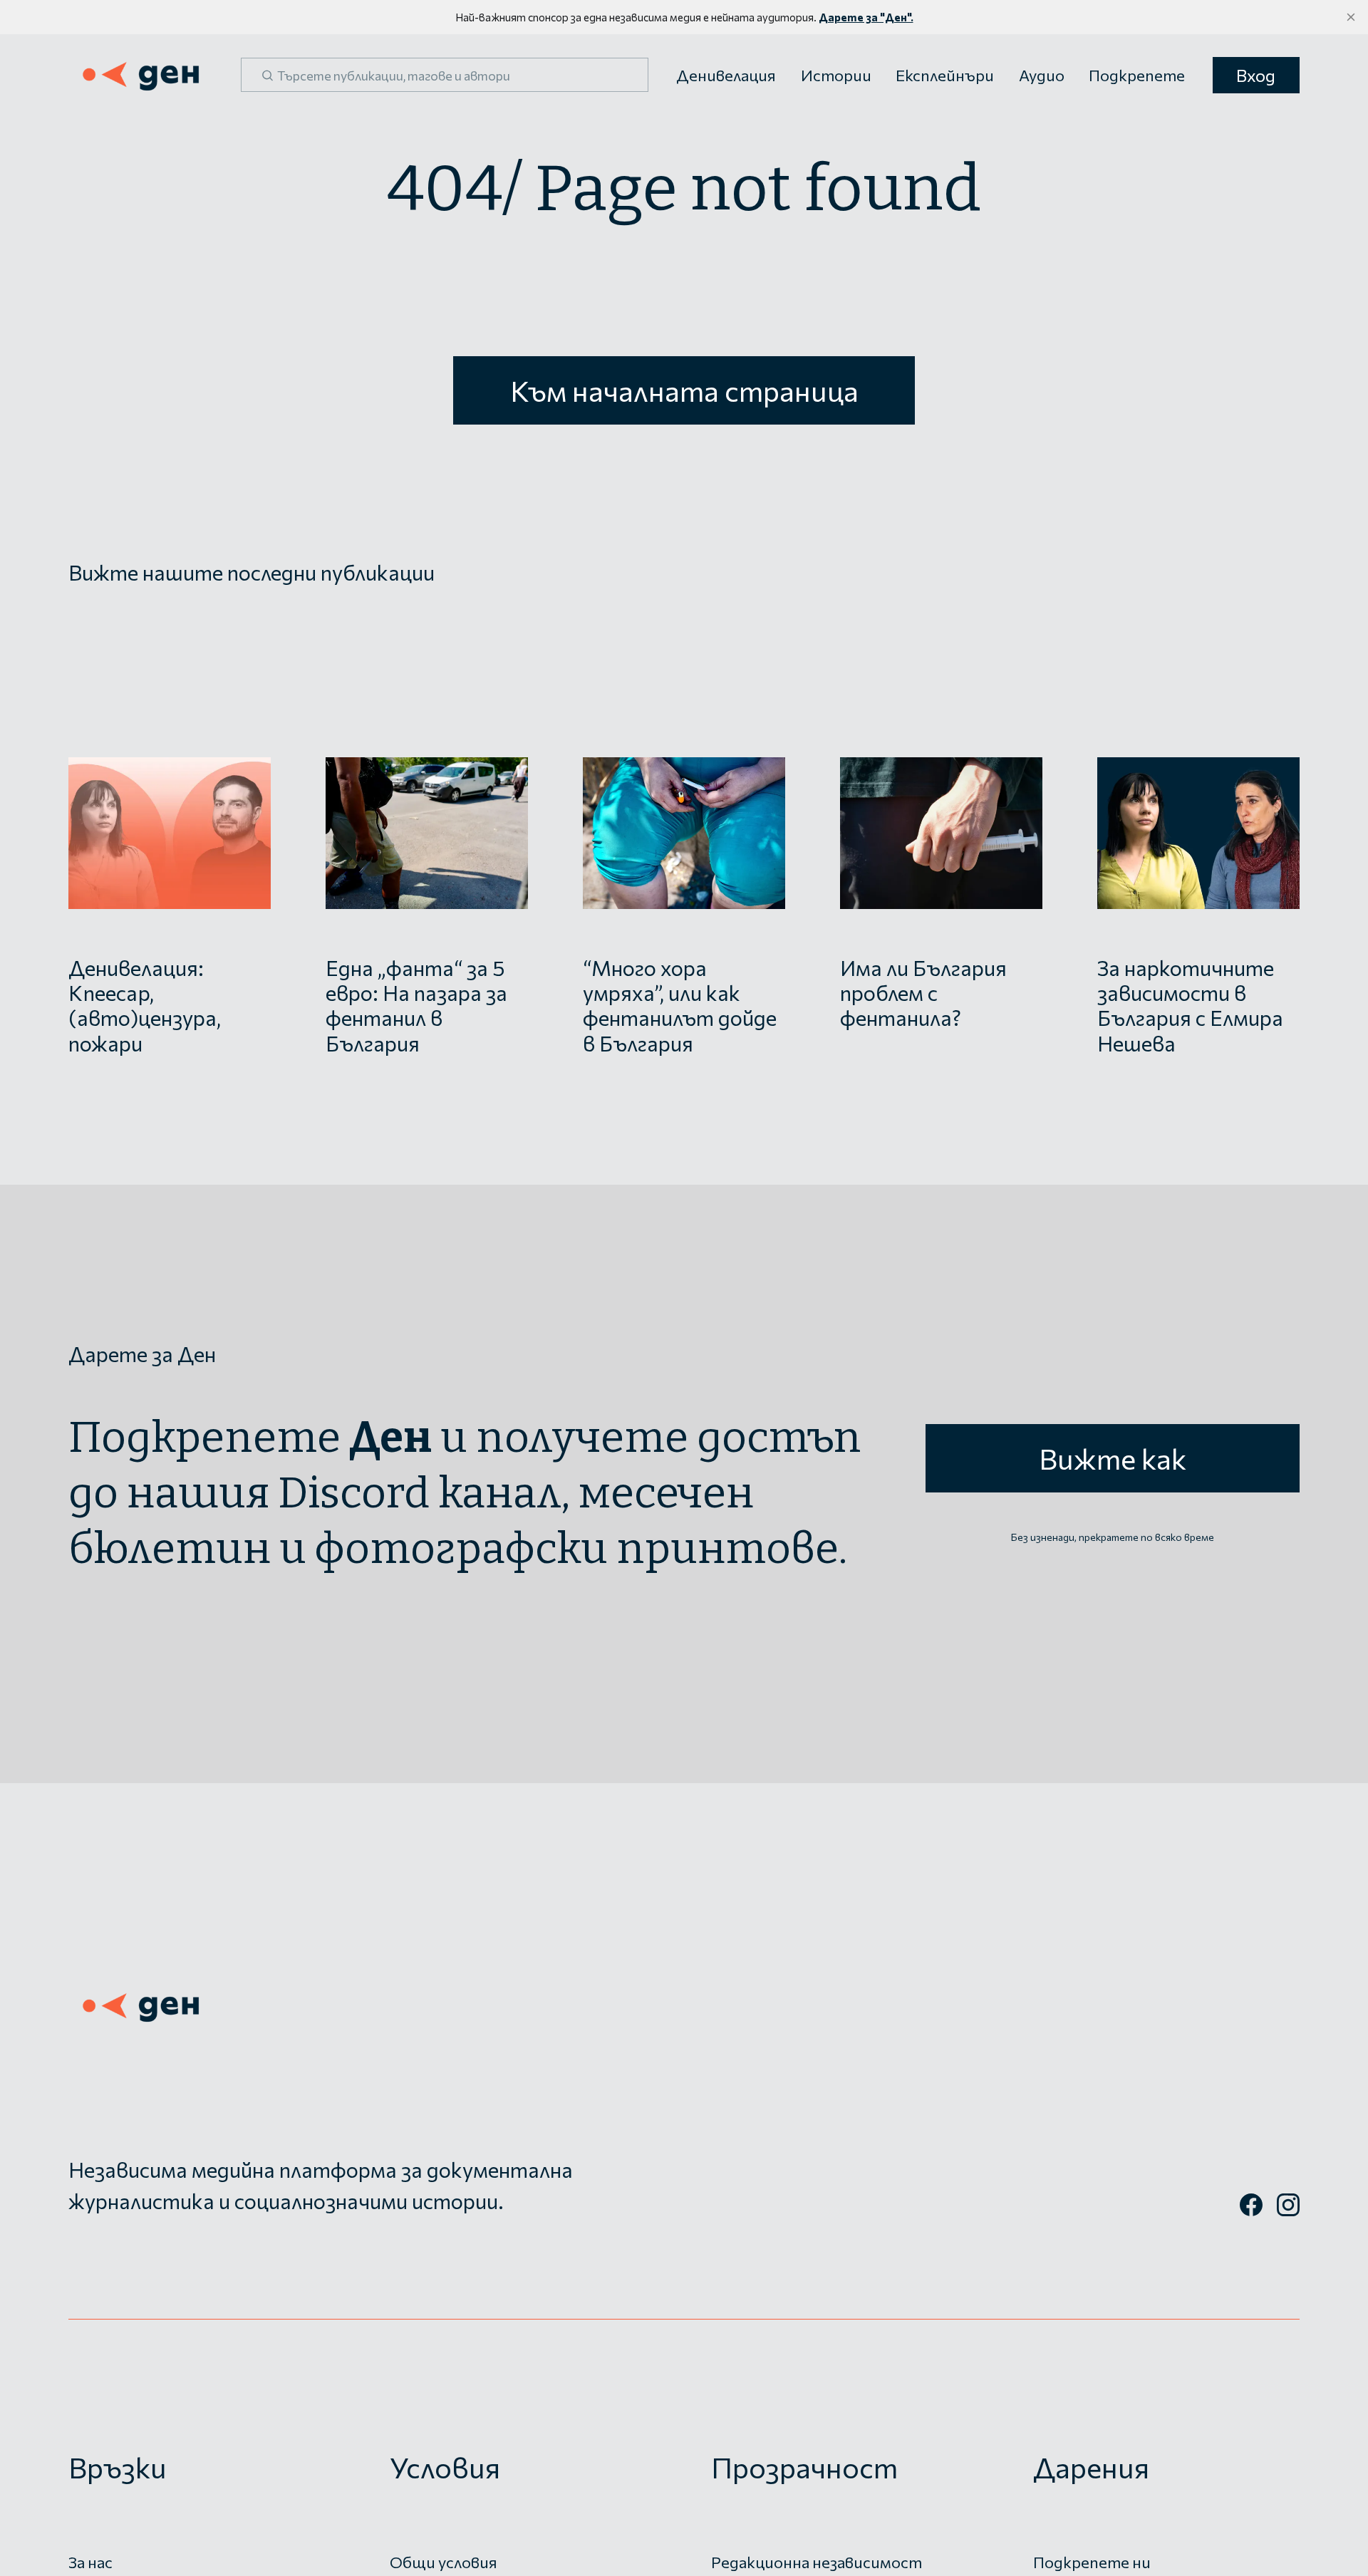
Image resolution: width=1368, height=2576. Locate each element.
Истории (836, 75)
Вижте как (1113, 1458)
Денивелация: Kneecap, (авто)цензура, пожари (145, 1005)
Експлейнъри (945, 75)
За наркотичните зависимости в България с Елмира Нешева (1190, 1005)
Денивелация (726, 75)
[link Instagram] (1288, 2211)
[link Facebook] (1251, 2211)
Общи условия (444, 2562)
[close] (1351, 17)
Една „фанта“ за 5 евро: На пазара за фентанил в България (416, 1005)
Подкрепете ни (1092, 2562)
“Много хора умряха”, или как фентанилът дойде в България (680, 1005)
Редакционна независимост (817, 2562)
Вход (1256, 75)
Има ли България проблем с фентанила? (923, 992)
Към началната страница (684, 390)
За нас (90, 2562)
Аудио (1042, 75)
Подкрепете (1137, 75)
